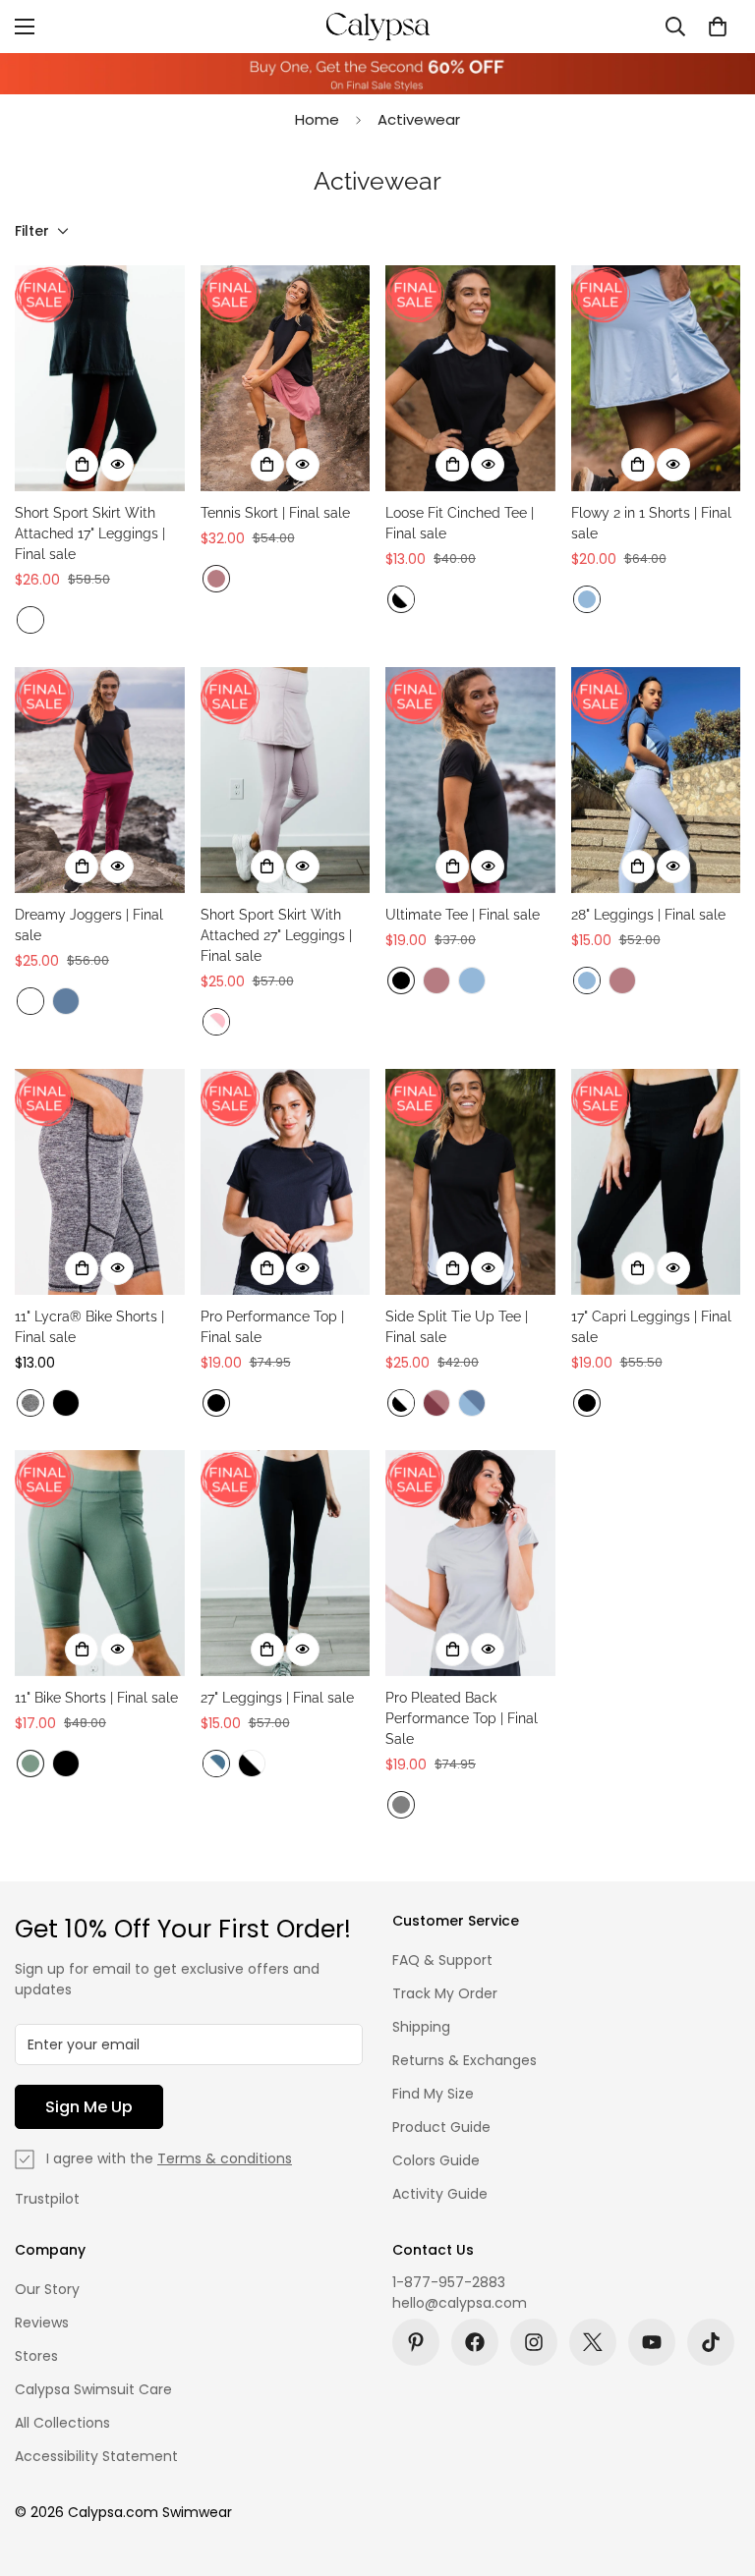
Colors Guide (436, 2160)
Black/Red (30, 620)
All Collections (62, 2423)
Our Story (47, 2289)
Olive (30, 1764)
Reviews (42, 2323)
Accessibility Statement (96, 2456)
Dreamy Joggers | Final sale (89, 925)
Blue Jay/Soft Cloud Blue (472, 1403)
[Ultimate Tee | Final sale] (470, 780)
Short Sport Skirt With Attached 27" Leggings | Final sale (276, 935)
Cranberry (30, 1001)
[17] (656, 1182)
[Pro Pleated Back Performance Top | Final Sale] (470, 1563)
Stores (36, 2356)
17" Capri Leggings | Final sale (651, 1327)
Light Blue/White (216, 1764)
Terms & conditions (225, 2158)
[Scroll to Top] (717, 2469)
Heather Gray (30, 1403)
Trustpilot (47, 2199)
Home (317, 119)
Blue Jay (66, 1001)
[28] (656, 780)
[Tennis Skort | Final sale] (286, 378)
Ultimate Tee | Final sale (463, 915)
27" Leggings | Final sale (277, 1698)
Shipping (421, 2027)
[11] (100, 1182)
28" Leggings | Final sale (648, 915)
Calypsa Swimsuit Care (93, 2389)
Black (401, 980)
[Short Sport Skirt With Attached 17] (100, 378)
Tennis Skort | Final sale (275, 513)
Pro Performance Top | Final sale (272, 1327)
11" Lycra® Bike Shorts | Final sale (89, 1327)
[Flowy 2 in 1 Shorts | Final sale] (656, 378)
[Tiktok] (711, 2342)
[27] (286, 1563)
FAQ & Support (442, 1960)
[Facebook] (475, 2342)
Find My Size (433, 2094)
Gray (401, 1805)
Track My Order (445, 1993)
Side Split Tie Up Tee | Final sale (457, 1327)
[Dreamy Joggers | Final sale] (100, 780)
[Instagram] (534, 2342)
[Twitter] (593, 2342)
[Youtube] (652, 2342)
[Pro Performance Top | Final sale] (286, 1182)
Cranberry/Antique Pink (436, 1403)
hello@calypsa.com (460, 2303)
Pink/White (216, 1022)
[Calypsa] (377, 27)
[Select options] (82, 465)
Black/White (401, 599)
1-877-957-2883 (449, 2282)
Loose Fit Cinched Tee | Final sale (460, 523)
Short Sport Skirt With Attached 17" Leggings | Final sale (90, 533)
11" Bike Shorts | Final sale (96, 1698)
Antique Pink (216, 579)
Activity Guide (440, 2194)
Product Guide (441, 2127)
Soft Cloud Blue (587, 599)
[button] (718, 27)
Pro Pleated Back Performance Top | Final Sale (462, 1718)
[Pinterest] (416, 2342)
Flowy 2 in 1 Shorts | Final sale (651, 523)
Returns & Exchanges (465, 2060)
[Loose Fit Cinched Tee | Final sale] (470, 378)
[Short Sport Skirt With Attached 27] (286, 780)
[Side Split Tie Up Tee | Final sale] (470, 1182)
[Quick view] (117, 465)
